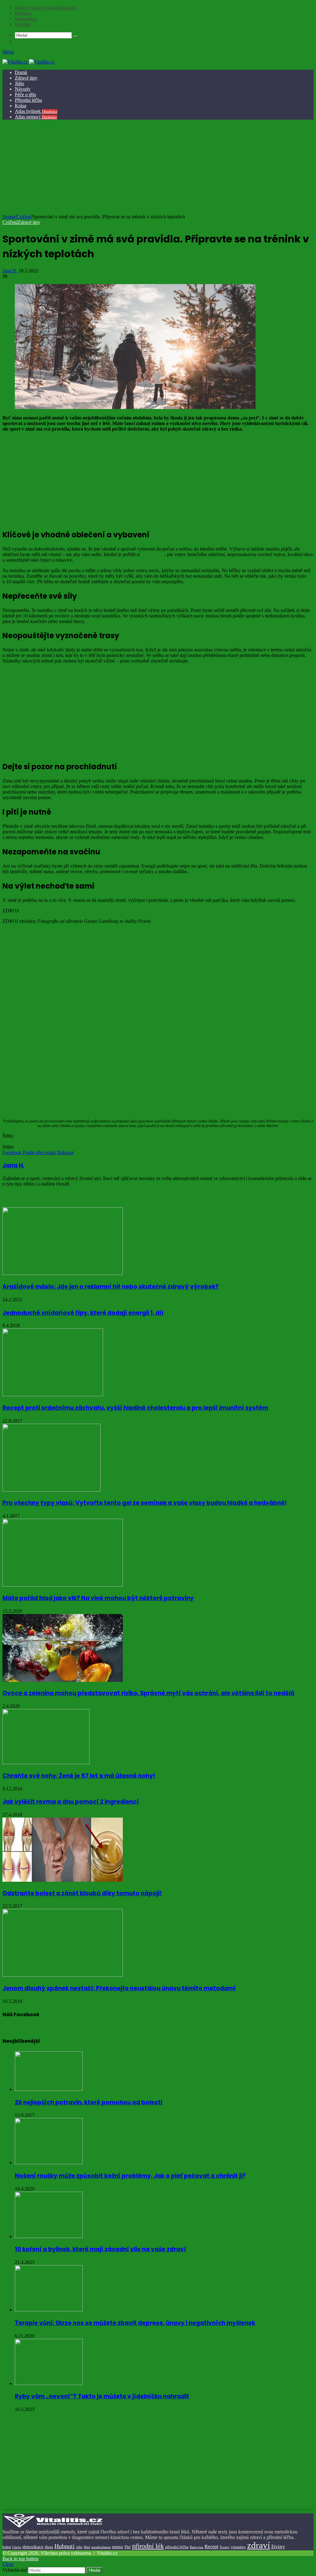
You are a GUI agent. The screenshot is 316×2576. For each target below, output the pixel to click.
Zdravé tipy (26, 78)
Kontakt (23, 24)
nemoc (118, 2547)
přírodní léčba (177, 2547)
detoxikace (33, 2547)
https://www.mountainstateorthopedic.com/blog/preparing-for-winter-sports (94, 911)
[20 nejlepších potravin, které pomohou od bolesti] (49, 2089)
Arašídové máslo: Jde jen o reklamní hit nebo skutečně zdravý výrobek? (111, 1287)
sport (40, 1141)
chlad (29, 1141)
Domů (21, 72)
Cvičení (24, 217)
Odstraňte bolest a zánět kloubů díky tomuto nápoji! (82, 1893)
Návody (23, 89)
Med (87, 2547)
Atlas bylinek (36, 111)
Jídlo (19, 83)
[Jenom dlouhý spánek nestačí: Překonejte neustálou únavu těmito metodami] (63, 1975)
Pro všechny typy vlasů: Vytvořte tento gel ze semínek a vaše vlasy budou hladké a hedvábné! (145, 1503)
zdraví (259, 2545)
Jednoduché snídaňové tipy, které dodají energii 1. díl (83, 1313)
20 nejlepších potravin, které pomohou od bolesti (89, 2102)
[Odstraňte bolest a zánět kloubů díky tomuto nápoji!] (63, 1880)
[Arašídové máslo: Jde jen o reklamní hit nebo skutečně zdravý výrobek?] (63, 1273)
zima (69, 1141)
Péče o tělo (25, 95)
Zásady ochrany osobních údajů (46, 8)
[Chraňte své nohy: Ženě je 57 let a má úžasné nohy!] (46, 1763)
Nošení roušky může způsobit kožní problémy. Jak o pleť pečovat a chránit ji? (130, 2176)
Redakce (23, 13)
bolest (7, 2547)
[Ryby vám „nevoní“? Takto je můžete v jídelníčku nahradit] (49, 2383)
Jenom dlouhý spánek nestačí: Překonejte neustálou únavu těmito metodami (119, 1988)
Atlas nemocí (36, 117)
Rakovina (197, 2547)
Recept (211, 2547)
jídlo (79, 2547)
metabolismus (101, 2547)
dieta (49, 2547)
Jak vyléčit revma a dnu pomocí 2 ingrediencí (71, 1802)
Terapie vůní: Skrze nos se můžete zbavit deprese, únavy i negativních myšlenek (135, 2323)
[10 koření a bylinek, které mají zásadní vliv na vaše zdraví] (49, 2236)
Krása (21, 106)
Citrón (17, 2547)
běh (6, 1141)
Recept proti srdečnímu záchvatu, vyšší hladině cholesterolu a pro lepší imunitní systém (135, 1408)
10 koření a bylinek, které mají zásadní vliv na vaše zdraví (100, 2249)
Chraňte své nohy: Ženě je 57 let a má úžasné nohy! (79, 1776)
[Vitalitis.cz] (28, 62)
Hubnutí (64, 2546)
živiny (278, 2547)
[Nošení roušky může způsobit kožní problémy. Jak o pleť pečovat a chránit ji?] (49, 2163)
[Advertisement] (157, 168)
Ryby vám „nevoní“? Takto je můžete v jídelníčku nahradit (102, 2396)
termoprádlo (153, 554)
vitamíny (238, 2547)
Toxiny (225, 2547)
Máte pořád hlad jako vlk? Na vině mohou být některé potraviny (98, 1598)
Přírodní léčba (28, 100)
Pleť (128, 2547)
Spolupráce (26, 19)
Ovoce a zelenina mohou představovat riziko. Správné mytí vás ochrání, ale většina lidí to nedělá (148, 1693)
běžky (17, 1141)
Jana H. (10, 271)
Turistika (55, 1141)
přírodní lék (148, 2546)
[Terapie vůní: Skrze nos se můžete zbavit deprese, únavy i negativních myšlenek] (49, 2310)
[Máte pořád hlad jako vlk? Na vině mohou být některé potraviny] (63, 1585)
